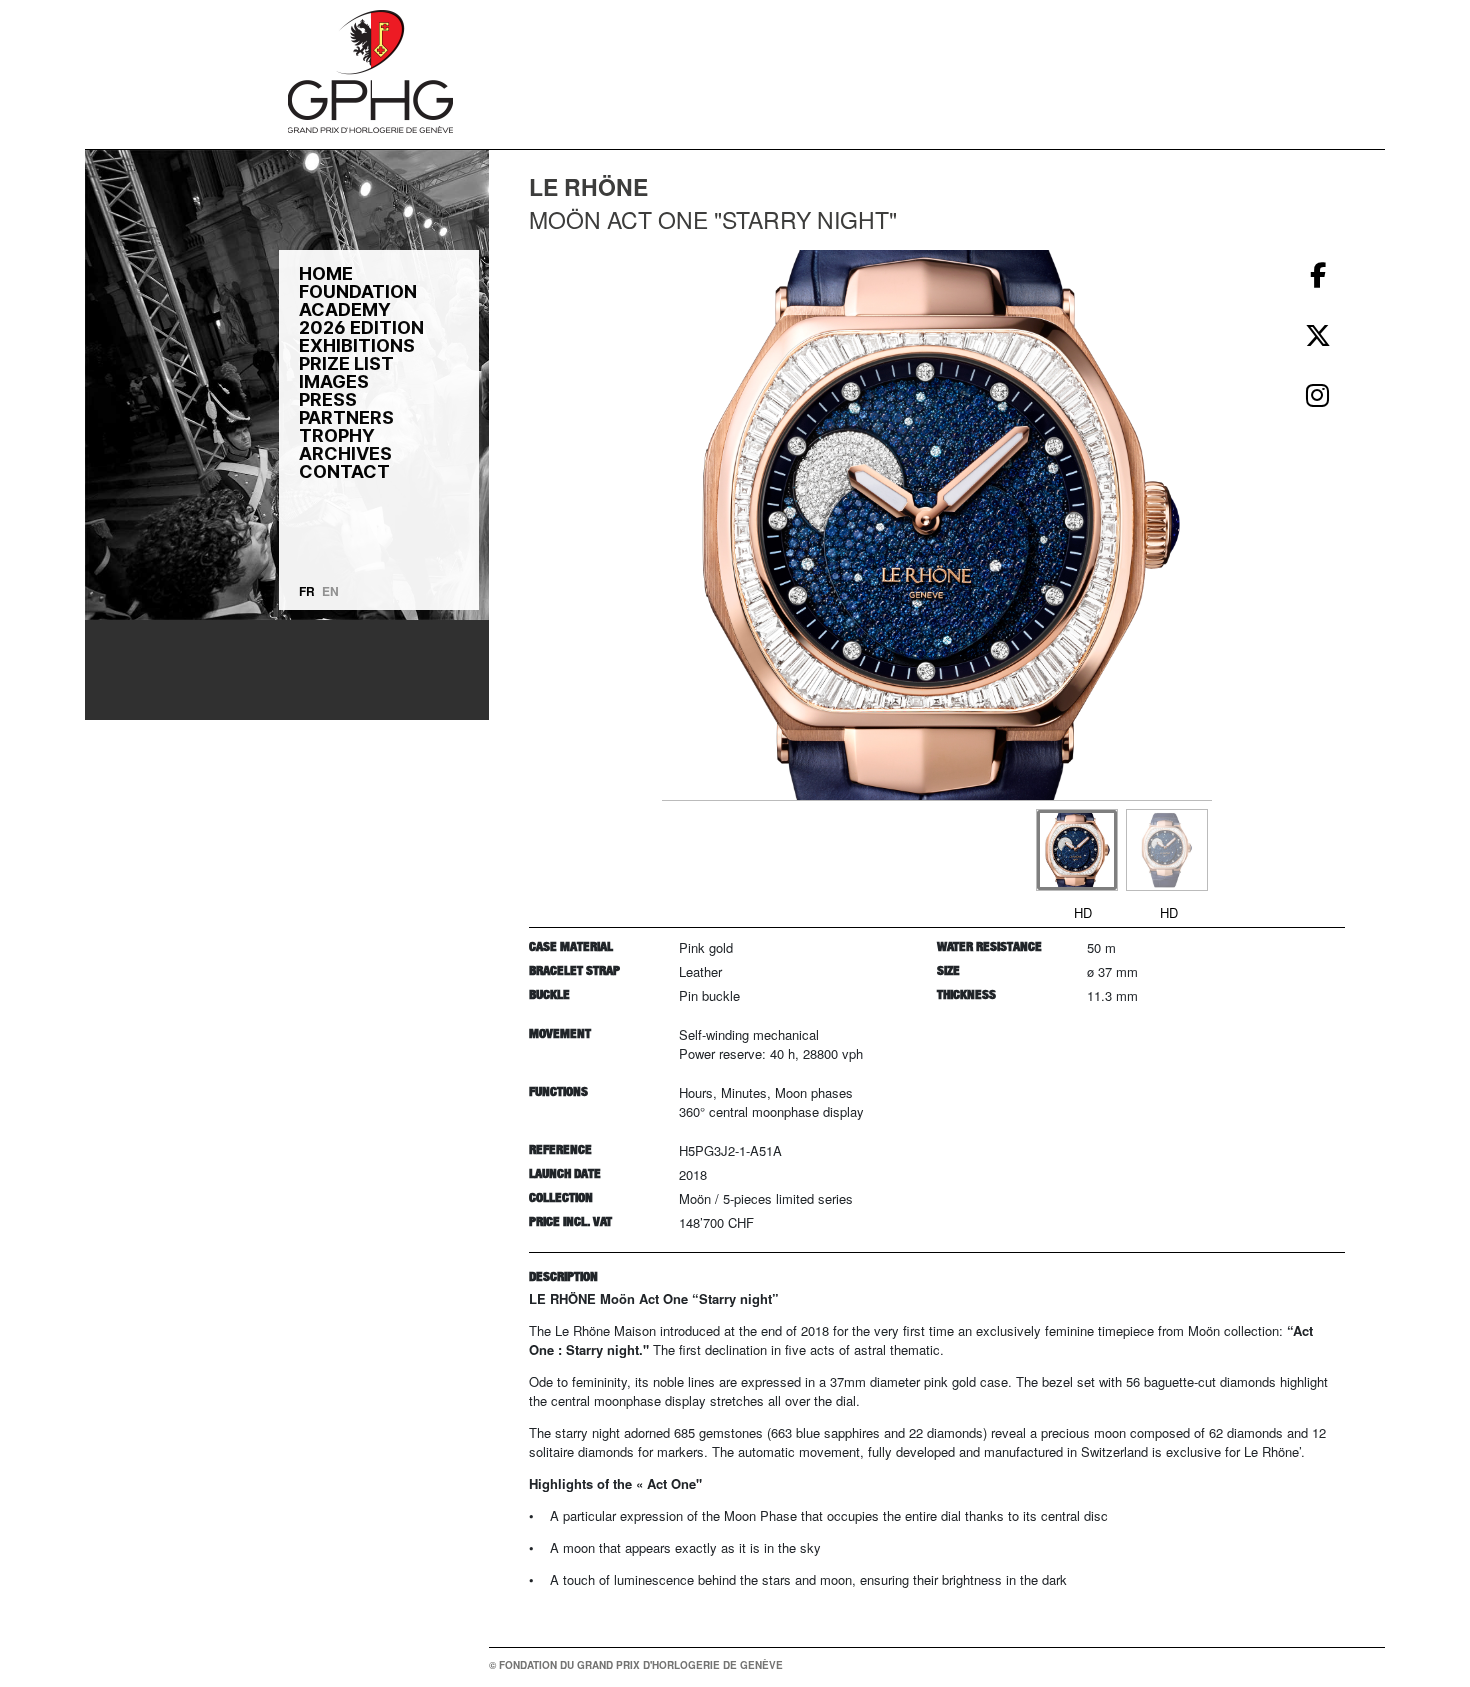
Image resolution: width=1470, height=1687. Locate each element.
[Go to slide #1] (1077, 850)
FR (307, 591)
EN (330, 591)
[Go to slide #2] (1167, 850)
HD (1083, 912)
